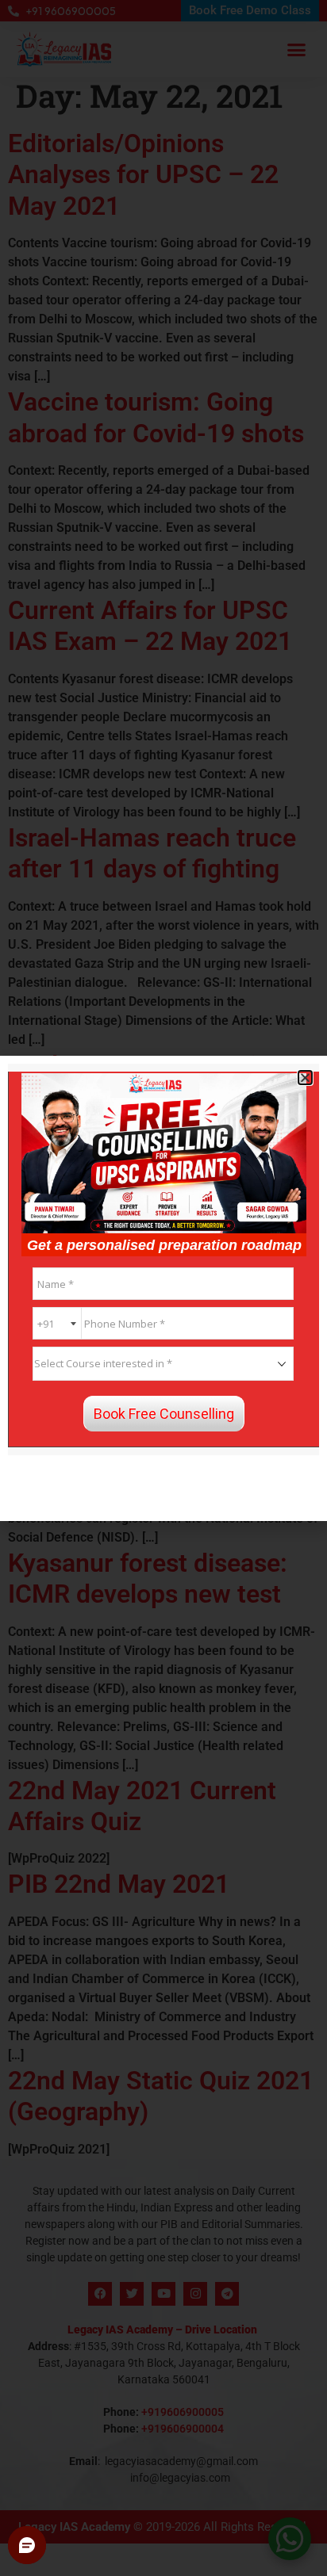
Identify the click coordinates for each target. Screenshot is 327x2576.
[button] (305, 1078)
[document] (163, 1288)
